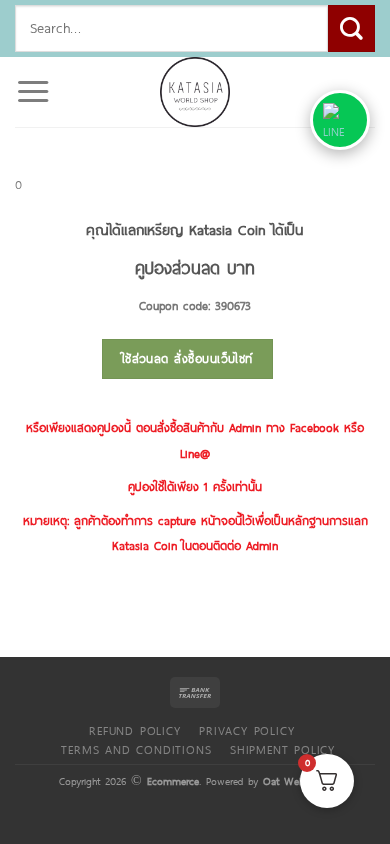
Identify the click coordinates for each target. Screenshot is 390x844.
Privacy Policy (246, 730)
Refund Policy (134, 730)
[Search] (351, 28)
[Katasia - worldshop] (195, 92)
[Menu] (33, 92)
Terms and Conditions (136, 749)
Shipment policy (282, 749)
